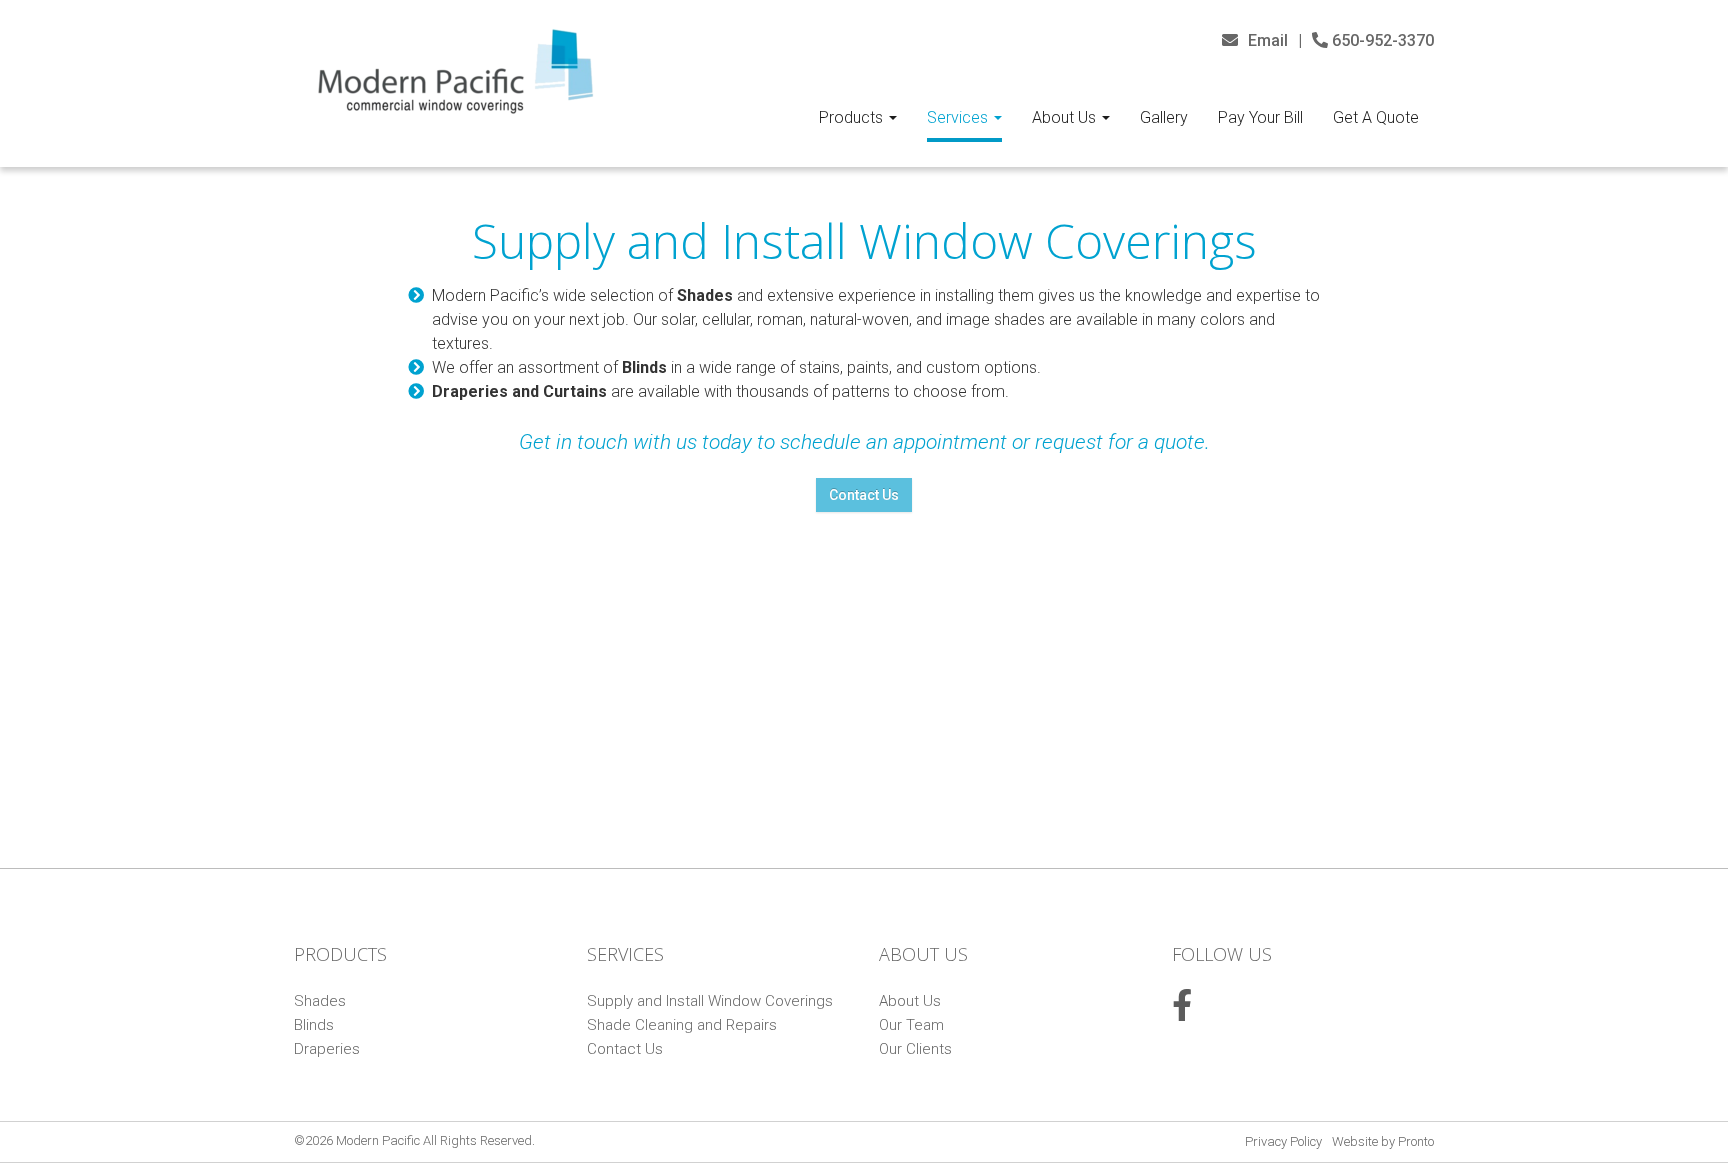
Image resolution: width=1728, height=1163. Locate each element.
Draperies (327, 1049)
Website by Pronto (1383, 1141)
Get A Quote (1376, 117)
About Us (1066, 117)
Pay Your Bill (1260, 117)
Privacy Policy (1283, 1141)
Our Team (911, 1025)
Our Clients (915, 1049)
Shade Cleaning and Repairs (682, 1025)
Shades (320, 1001)
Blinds (314, 1025)
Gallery (1164, 117)
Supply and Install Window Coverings (710, 1001)
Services (959, 117)
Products (853, 117)
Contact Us (864, 495)
